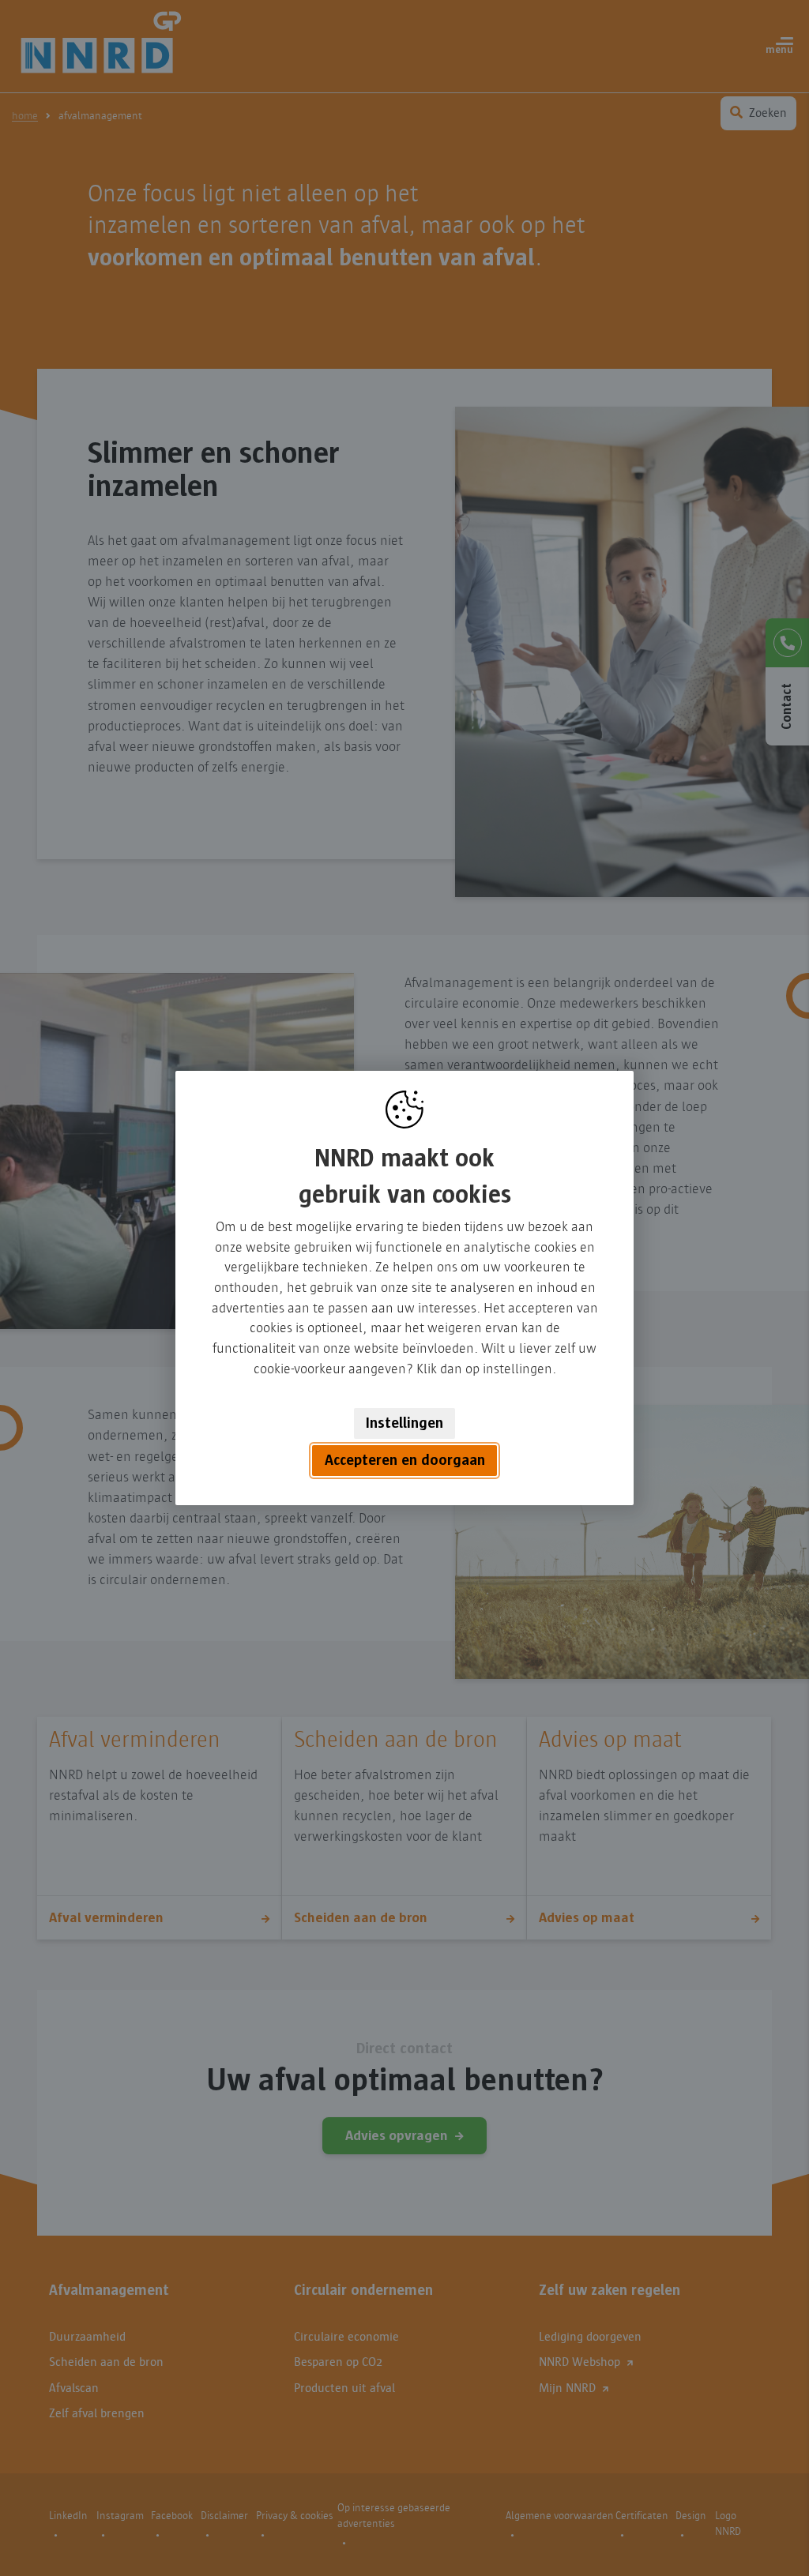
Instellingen (404, 1423)
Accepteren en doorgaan (405, 1461)
